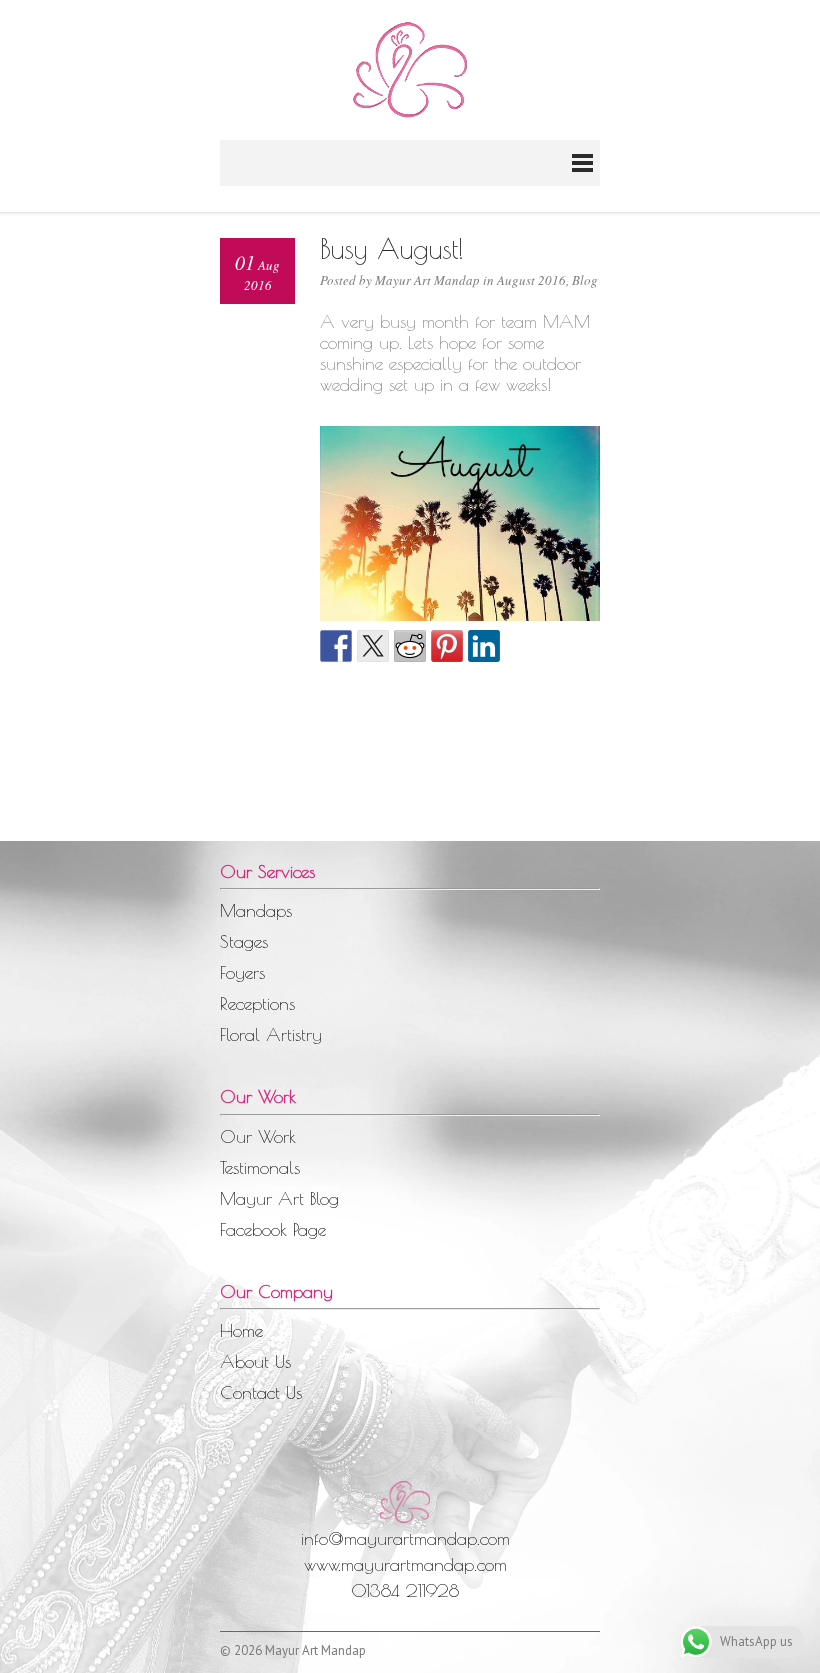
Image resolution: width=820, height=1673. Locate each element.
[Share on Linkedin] (484, 646)
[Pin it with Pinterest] (447, 646)
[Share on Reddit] (410, 646)
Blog (585, 280)
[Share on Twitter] (373, 646)
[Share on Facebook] (336, 646)
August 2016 (531, 280)
